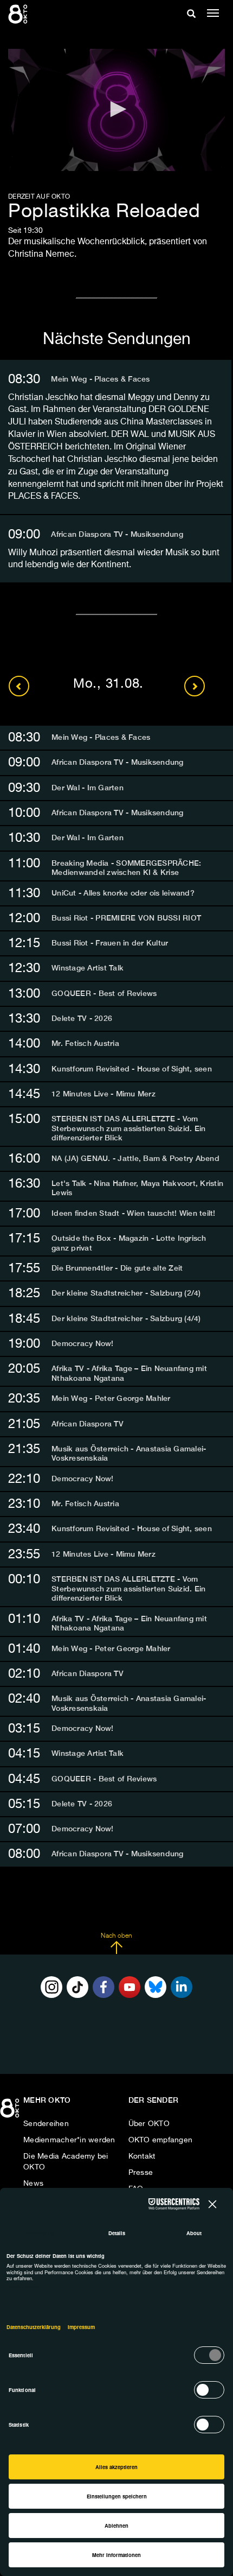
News (33, 2184)
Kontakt (142, 2156)
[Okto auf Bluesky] (156, 1987)
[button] (116, 109)
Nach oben (116, 1936)
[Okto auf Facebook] (103, 1987)
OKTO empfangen (161, 2140)
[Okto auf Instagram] (51, 1987)
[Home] (11, 2112)
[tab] (116, 379)
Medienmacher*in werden (69, 2140)
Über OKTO (149, 2124)
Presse (141, 2173)
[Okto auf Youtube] (130, 1987)
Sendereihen (46, 2124)
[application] (116, 110)
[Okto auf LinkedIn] (182, 1987)
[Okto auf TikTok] (77, 1987)
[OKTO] (19, 14)
